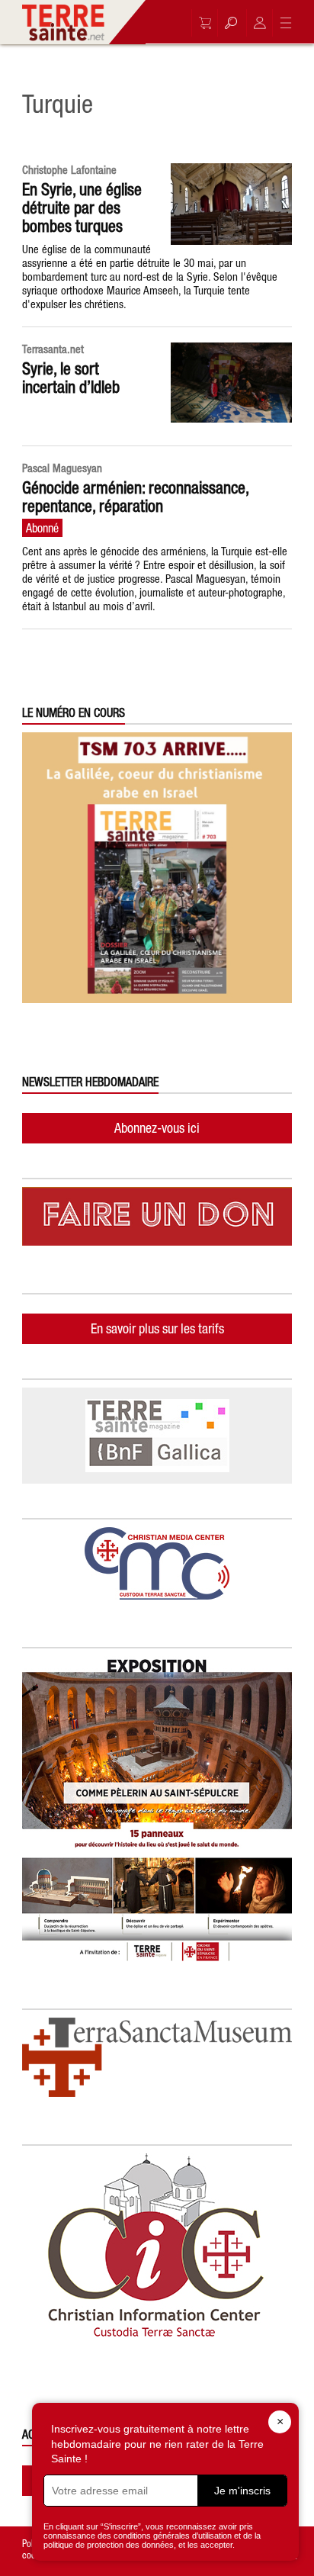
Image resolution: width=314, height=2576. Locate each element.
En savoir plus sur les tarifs (157, 1328)
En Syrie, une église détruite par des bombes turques (82, 207)
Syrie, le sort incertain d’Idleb (71, 378)
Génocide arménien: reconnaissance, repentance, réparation (135, 497)
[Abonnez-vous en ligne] (201, 23)
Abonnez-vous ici (157, 1128)
